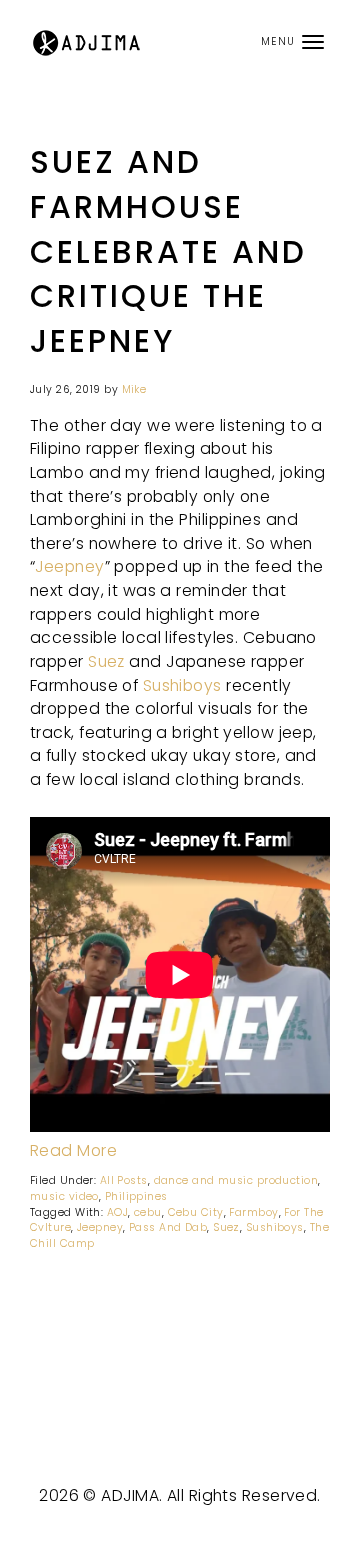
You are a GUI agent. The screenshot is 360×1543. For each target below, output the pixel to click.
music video (64, 1196)
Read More (73, 1150)
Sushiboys (182, 685)
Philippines (136, 1196)
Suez (106, 661)
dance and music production (236, 1180)
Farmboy (253, 1212)
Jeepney (69, 566)
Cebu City (196, 1212)
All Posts (124, 1180)
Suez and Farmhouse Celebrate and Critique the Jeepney (168, 251)
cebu (148, 1212)
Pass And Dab (168, 1227)
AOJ (117, 1212)
